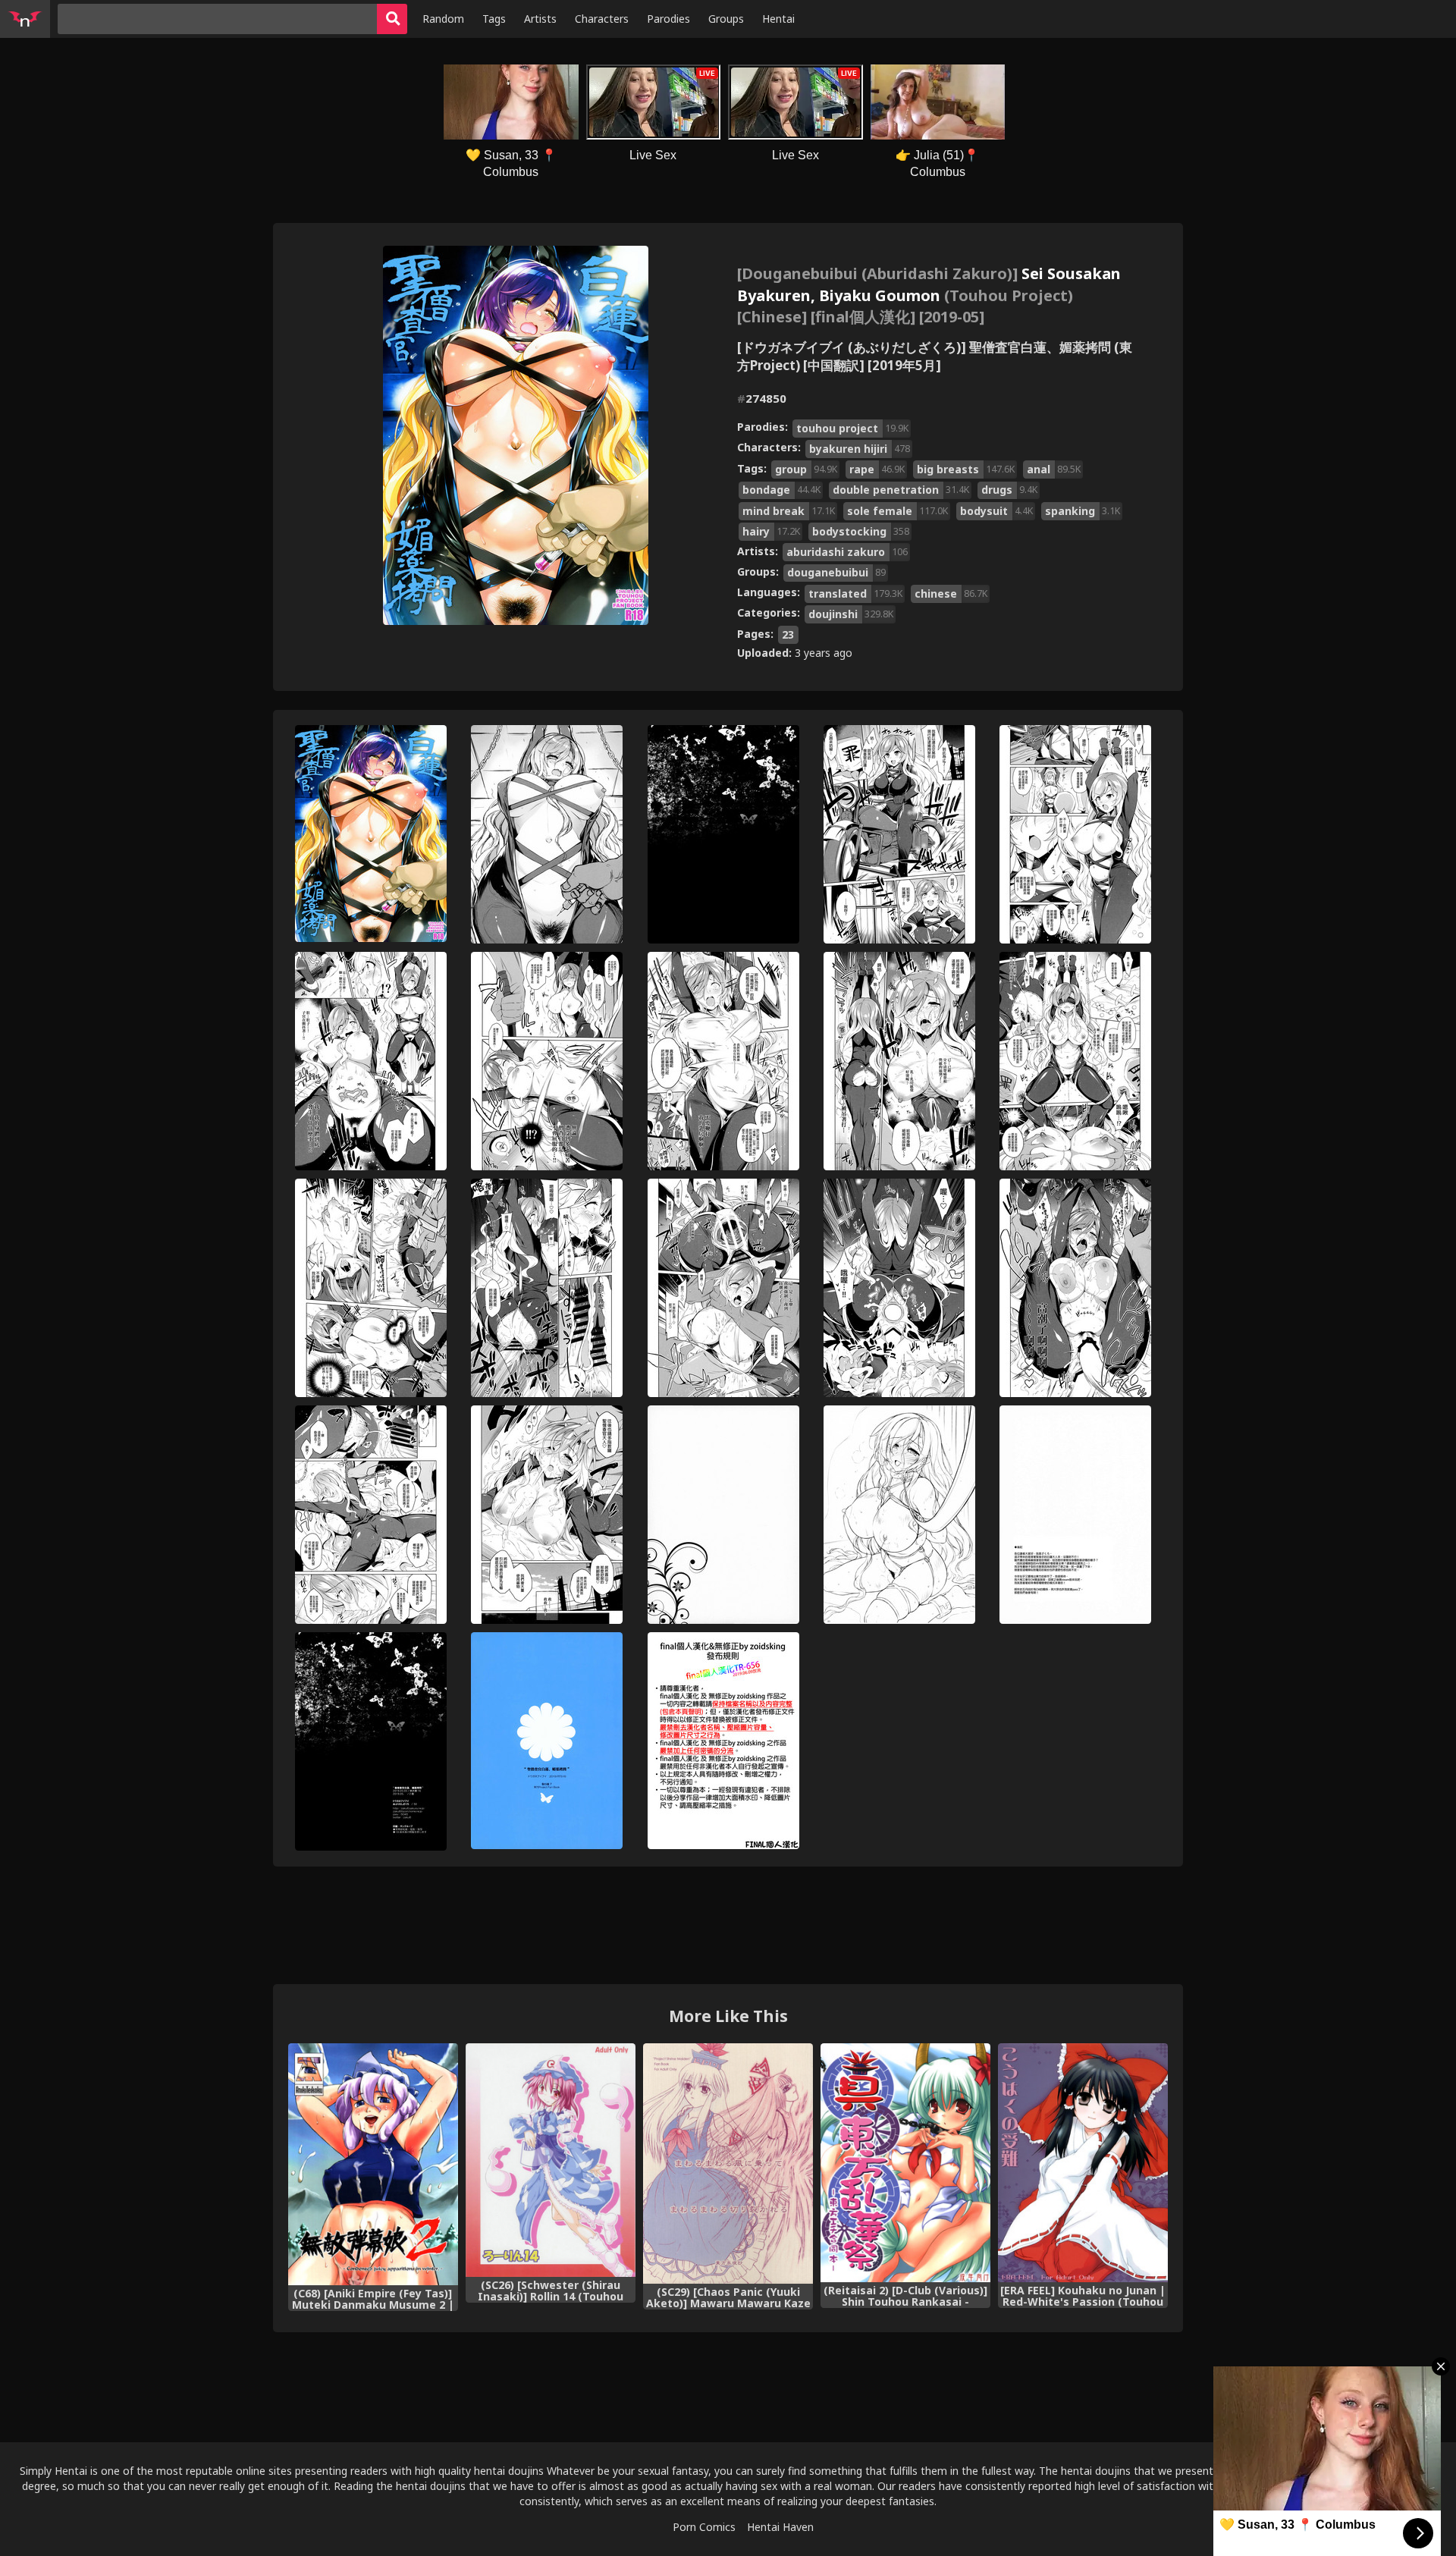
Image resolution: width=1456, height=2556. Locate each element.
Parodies (668, 19)
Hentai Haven (780, 2527)
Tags (494, 19)
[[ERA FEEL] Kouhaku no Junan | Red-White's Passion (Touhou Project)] (1083, 2163)
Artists (540, 19)
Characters (602, 19)
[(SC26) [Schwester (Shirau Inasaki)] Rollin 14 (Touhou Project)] (551, 2160)
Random (443, 19)
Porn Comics (704, 2527)
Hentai (778, 19)
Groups (726, 19)
